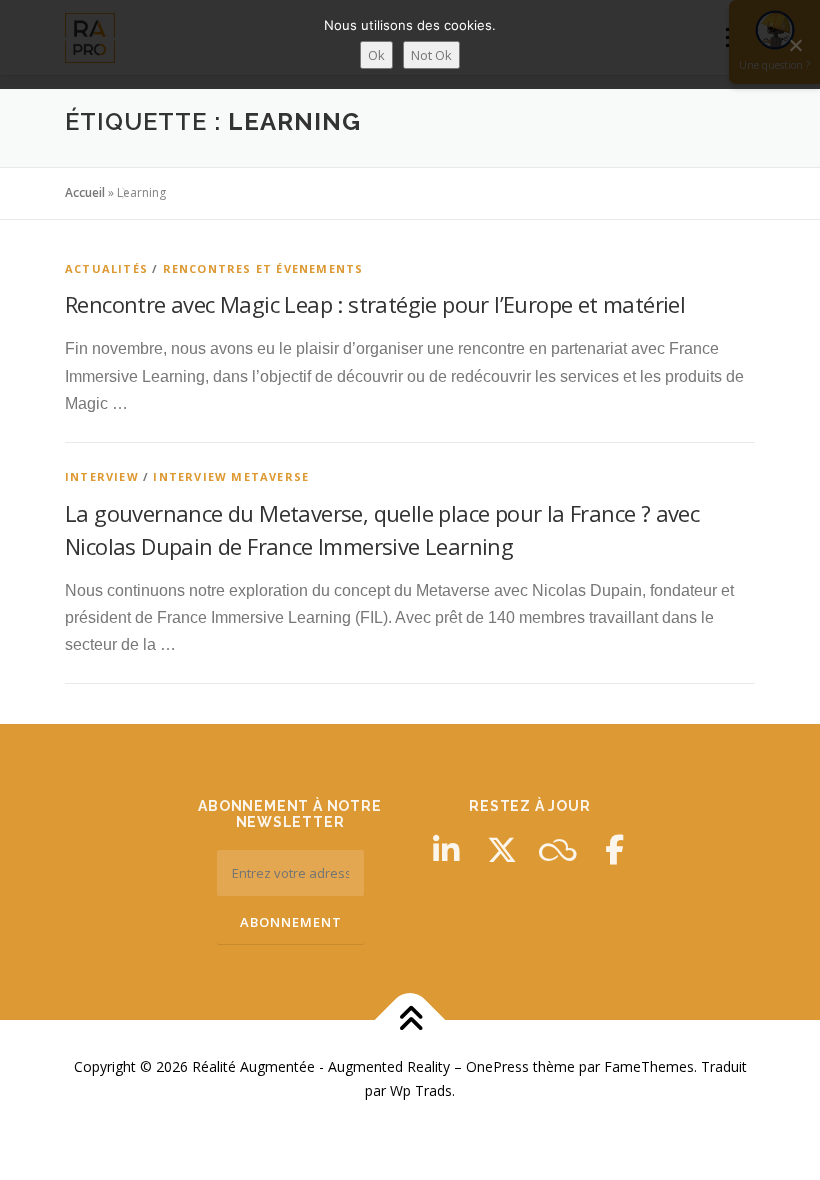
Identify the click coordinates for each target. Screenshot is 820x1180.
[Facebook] (614, 850)
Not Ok (431, 55)
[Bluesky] (558, 850)
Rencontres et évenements (263, 268)
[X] (502, 850)
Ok (376, 55)
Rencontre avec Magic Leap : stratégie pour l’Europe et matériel (375, 304)
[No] (795, 45)
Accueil (85, 192)
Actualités (106, 268)
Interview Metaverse (231, 476)
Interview (102, 476)
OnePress (497, 1066)
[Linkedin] (446, 850)
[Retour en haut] (410, 1020)
